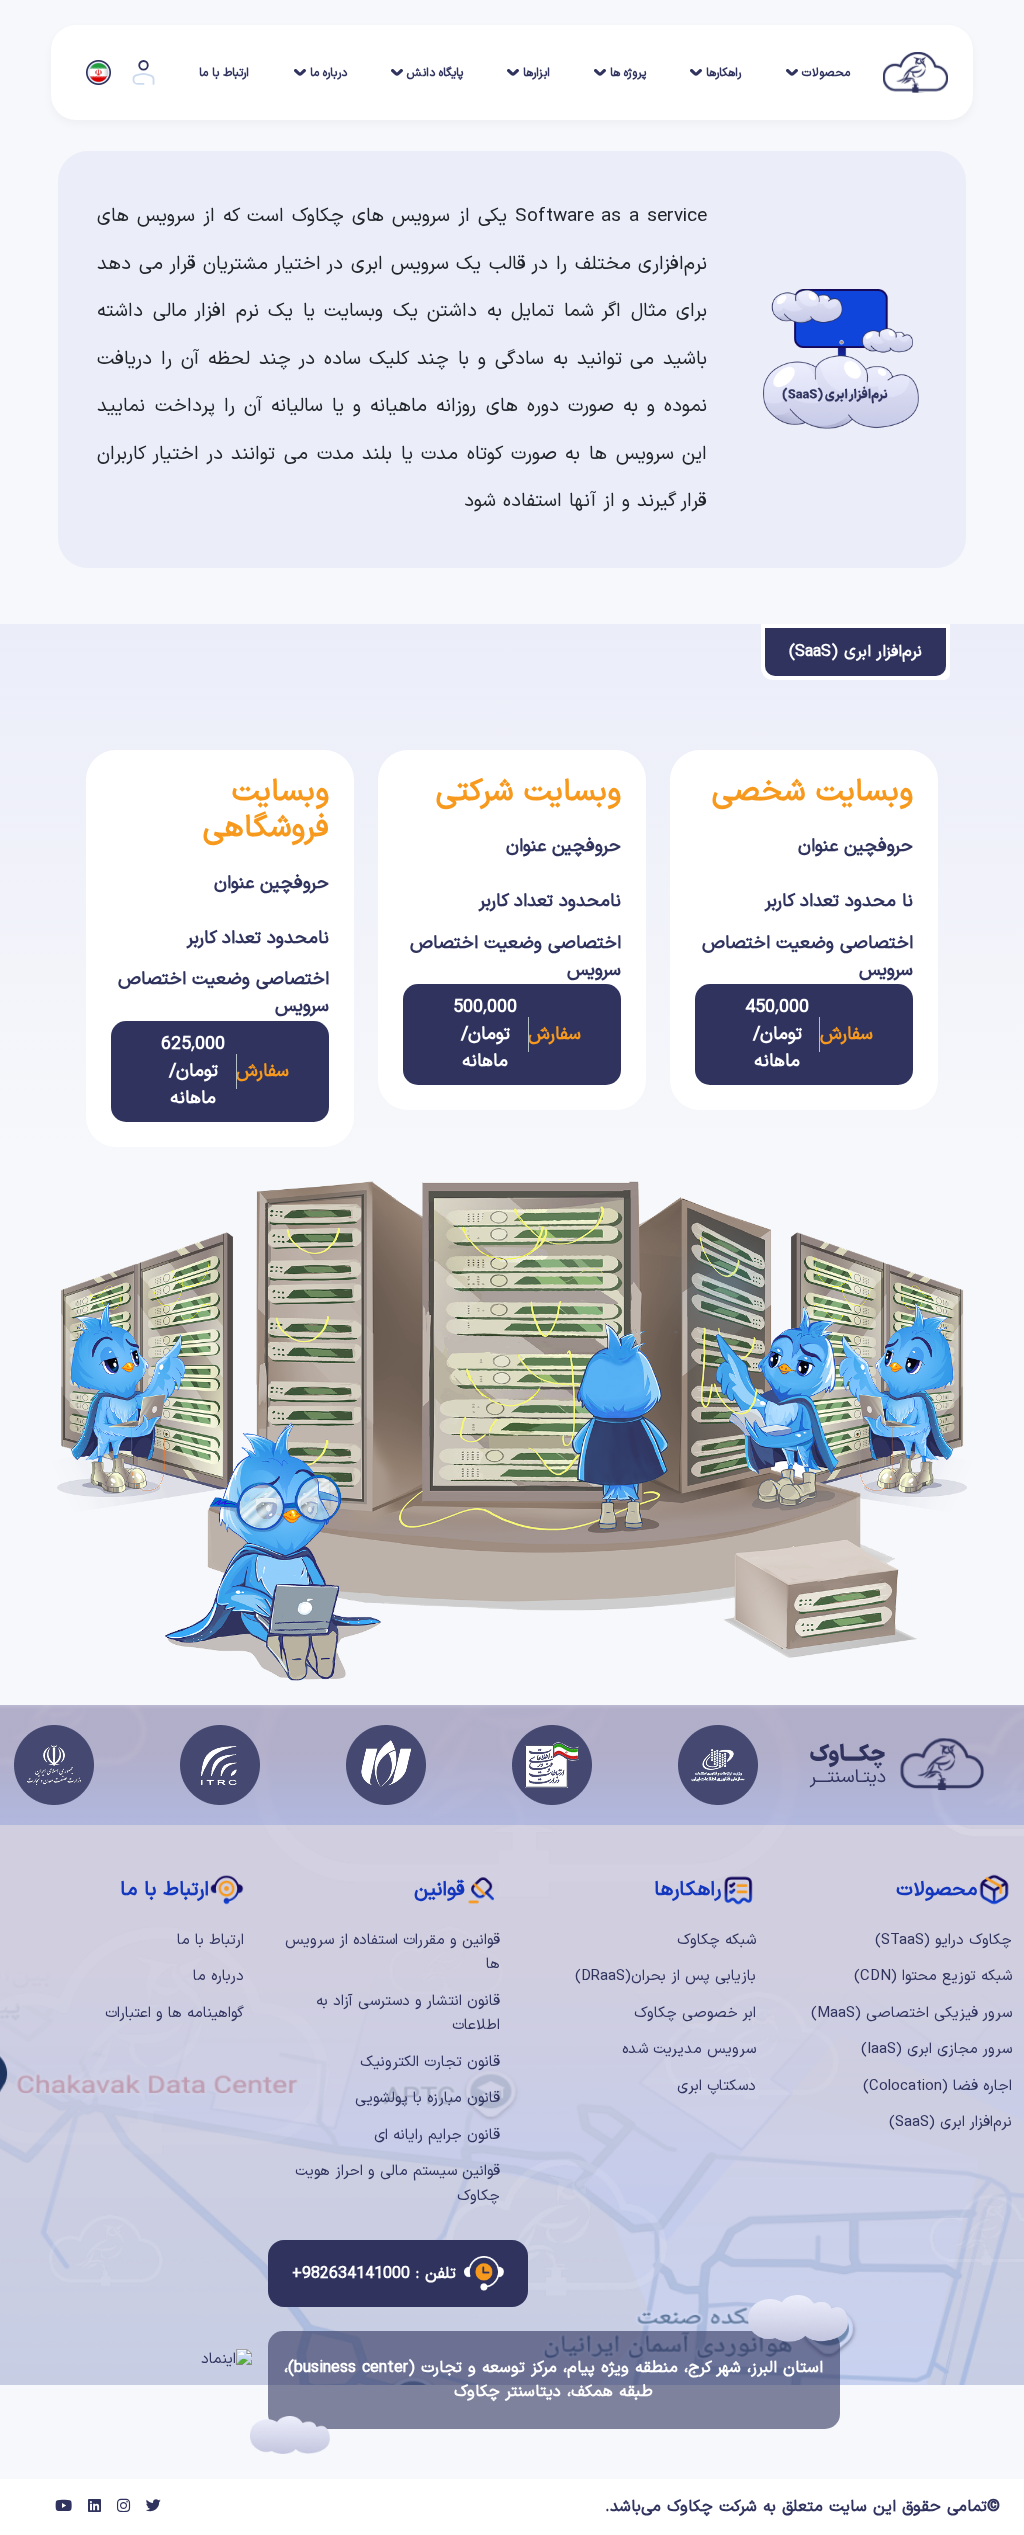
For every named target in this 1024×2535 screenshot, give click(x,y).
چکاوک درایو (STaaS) (943, 1940)
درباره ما (328, 73)
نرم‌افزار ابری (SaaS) (950, 2122)
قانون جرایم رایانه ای (437, 2135)
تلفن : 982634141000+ (374, 2274)
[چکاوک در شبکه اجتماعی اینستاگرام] (123, 2507)
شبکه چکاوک (716, 1940)
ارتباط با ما (224, 73)
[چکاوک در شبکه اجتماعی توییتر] (153, 2507)
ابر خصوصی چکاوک (695, 2013)
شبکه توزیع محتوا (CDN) (933, 1976)
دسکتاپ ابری (716, 2086)
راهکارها (723, 73)
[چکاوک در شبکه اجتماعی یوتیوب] (63, 2507)
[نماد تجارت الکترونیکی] (226, 2359)
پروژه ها (628, 73)
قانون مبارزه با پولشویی (427, 2098)
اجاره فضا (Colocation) (937, 2086)
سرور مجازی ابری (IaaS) (936, 2049)
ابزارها (536, 73)
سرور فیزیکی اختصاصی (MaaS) (911, 2013)
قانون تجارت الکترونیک (430, 2062)
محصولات (826, 73)
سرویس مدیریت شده (689, 2049)
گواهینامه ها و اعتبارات (174, 2013)
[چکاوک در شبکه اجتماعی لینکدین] (94, 2507)
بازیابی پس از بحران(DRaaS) (665, 1976)
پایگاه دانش (435, 73)
